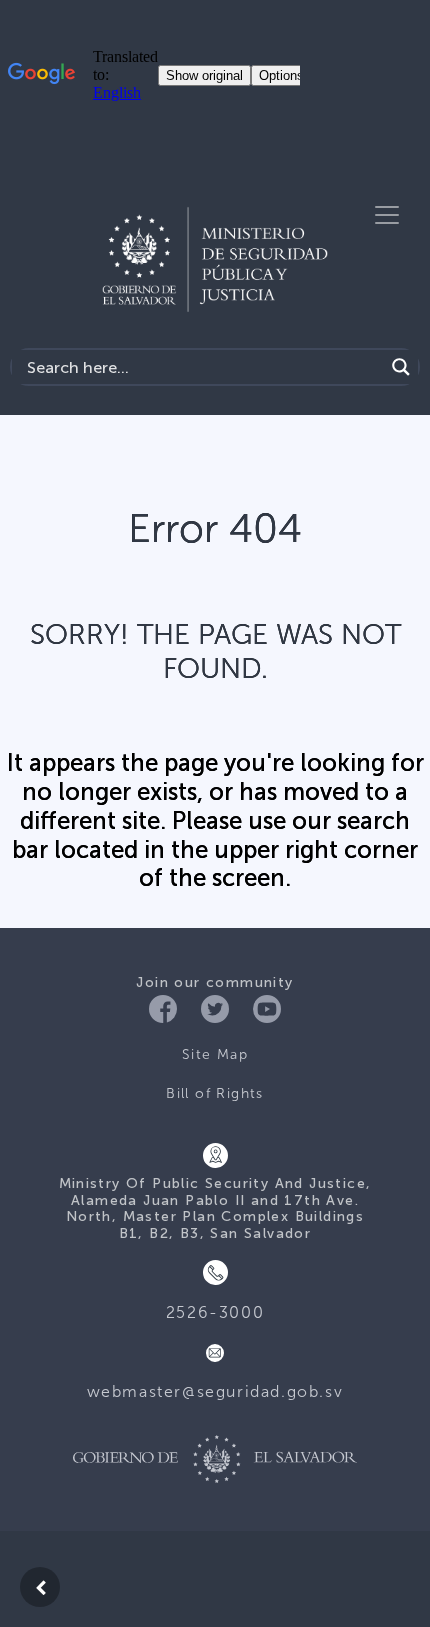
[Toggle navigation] (387, 215)
